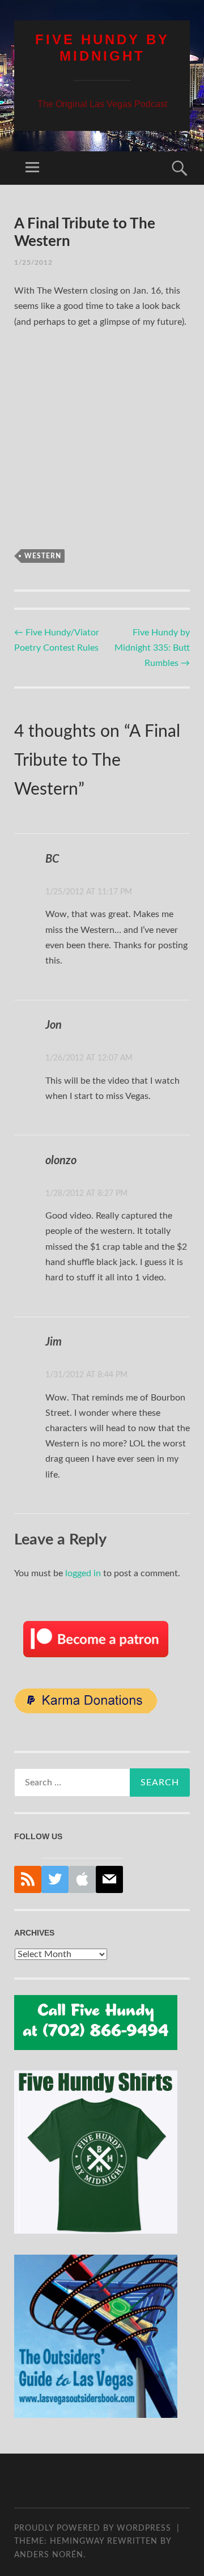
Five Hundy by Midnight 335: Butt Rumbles (152, 648)
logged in (83, 1573)
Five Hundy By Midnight (102, 48)
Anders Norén (49, 2555)
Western (43, 556)
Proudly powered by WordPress (93, 2528)
